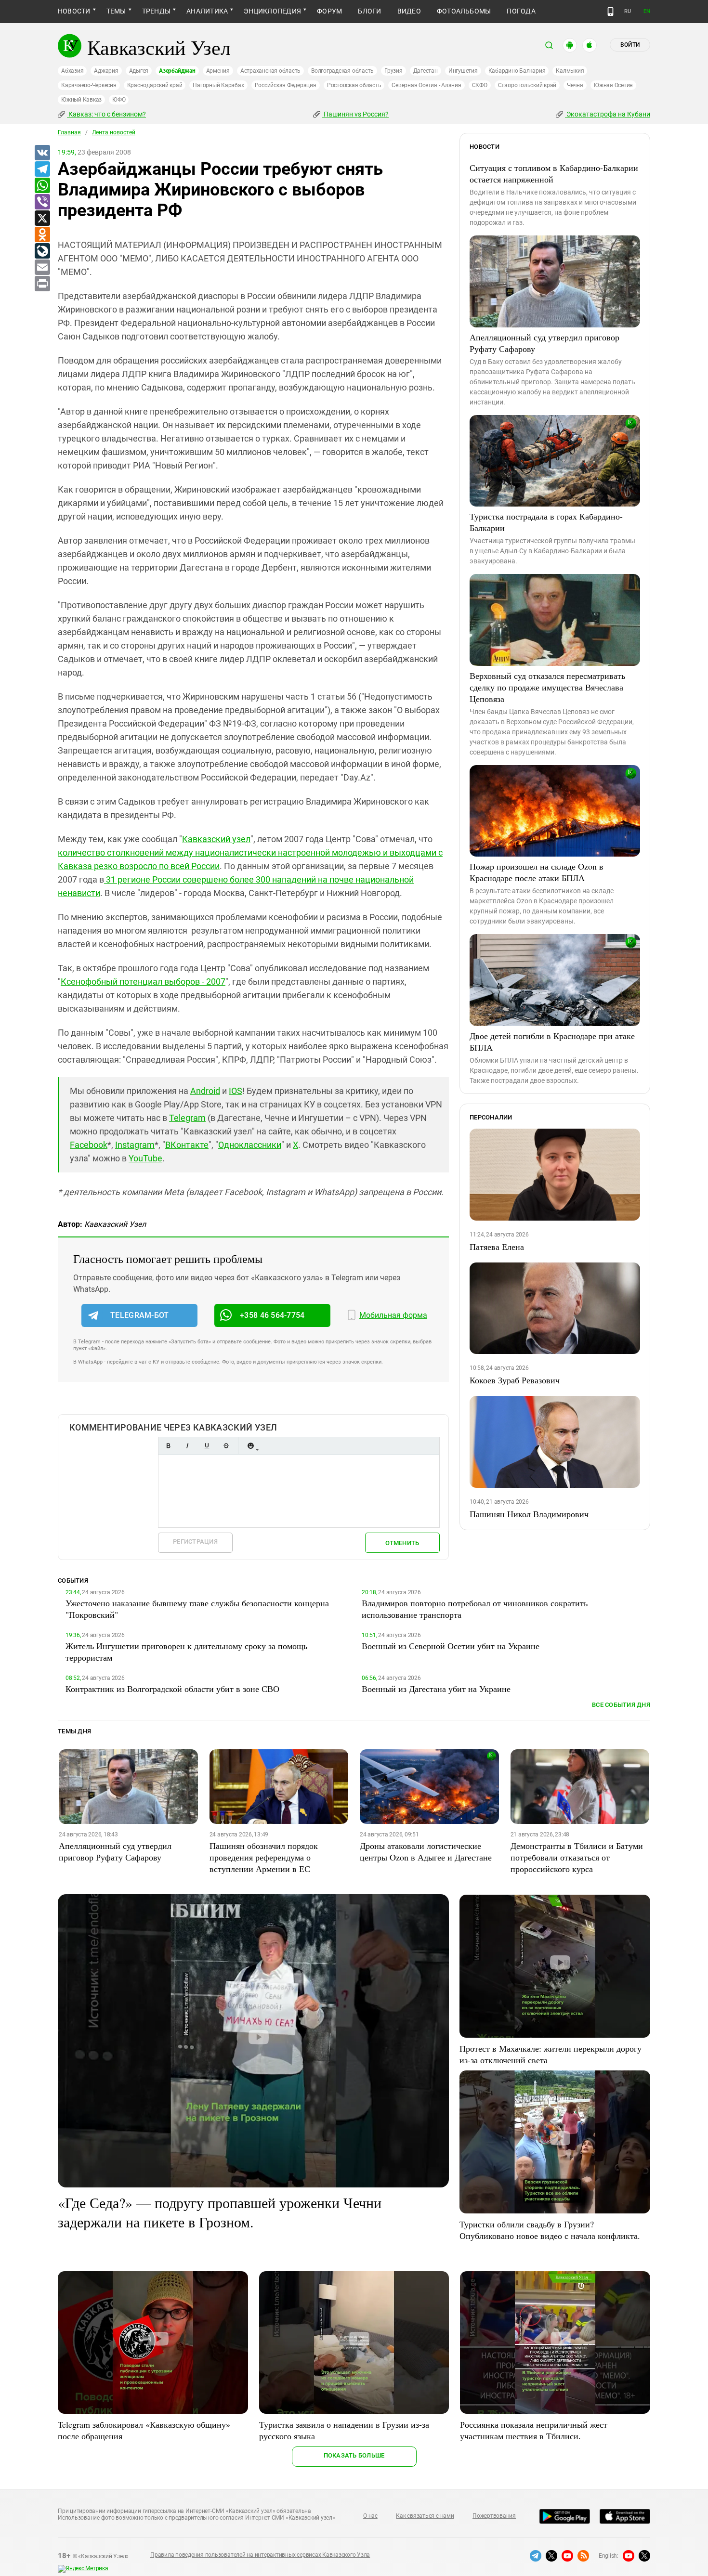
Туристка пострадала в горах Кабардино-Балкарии (546, 522)
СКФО (480, 85)
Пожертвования (494, 2516)
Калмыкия (570, 71)
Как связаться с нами (425, 2516)
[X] (42, 219)
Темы (116, 11)
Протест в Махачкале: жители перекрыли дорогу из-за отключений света (551, 2054)
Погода (521, 11)
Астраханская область (270, 71)
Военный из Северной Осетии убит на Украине (451, 1646)
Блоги (369, 11)
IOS (236, 1091)
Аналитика (207, 11)
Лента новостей (114, 132)
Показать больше (354, 2455)
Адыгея (139, 71)
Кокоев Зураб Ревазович (515, 1380)
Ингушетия (463, 71)
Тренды (156, 11)
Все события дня (621, 1705)
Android (205, 1091)
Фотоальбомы (464, 11)
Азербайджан (177, 71)
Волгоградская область (342, 71)
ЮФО (119, 100)
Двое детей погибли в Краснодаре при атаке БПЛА (552, 1041)
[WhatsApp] (42, 186)
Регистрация (195, 1542)
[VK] (42, 153)
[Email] (42, 268)
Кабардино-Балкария (517, 71)
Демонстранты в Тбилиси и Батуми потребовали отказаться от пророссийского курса (577, 1857)
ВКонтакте (187, 1145)
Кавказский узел (216, 839)
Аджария (106, 71)
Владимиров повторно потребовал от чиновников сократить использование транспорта (475, 1609)
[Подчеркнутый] (207, 1446)
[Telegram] (42, 169)
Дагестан (426, 71)
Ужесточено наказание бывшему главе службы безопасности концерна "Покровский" (197, 1609)
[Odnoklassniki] (42, 235)
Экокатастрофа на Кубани (608, 114)
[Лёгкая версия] (610, 12)
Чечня (575, 85)
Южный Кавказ (81, 100)
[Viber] (42, 202)
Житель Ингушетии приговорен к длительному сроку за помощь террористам (186, 1652)
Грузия (393, 71)
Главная (69, 132)
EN (647, 11)
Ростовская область (354, 85)
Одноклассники (250, 1145)
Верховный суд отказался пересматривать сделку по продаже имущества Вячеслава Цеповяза (547, 687)
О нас (370, 2516)
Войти (630, 45)
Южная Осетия (613, 85)
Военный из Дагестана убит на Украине (436, 1689)
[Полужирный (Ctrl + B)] (168, 1446)
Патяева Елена (497, 1247)
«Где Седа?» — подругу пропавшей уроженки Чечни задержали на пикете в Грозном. (220, 2212)
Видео (409, 11)
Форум (329, 11)
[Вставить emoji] (250, 1446)
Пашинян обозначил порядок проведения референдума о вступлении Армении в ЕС (264, 1857)
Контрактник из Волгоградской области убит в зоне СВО (172, 1689)
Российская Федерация (286, 85)
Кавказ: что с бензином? (106, 114)
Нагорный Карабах (218, 85)
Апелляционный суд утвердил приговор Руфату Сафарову (544, 343)
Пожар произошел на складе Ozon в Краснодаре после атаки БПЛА (537, 872)
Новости (74, 11)
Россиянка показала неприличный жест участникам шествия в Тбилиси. (534, 2430)
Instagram (135, 1145)
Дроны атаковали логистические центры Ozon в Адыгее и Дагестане (426, 1851)
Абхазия (72, 71)
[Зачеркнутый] (226, 1446)
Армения (218, 71)
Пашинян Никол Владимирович (529, 1514)
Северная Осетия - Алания (426, 85)
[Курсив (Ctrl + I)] (187, 1446)
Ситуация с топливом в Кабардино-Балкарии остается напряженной (554, 173)
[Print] (42, 284)
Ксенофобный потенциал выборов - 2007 (143, 982)
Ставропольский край (527, 85)
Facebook (89, 1145)
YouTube (145, 1158)
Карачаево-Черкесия (89, 85)
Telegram (187, 1118)
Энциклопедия (272, 11)
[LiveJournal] (42, 251)
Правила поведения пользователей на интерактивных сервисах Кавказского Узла (260, 2555)
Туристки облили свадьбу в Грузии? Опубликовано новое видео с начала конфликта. (550, 2230)
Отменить (402, 1543)
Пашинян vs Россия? (355, 114)
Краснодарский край (155, 85)
